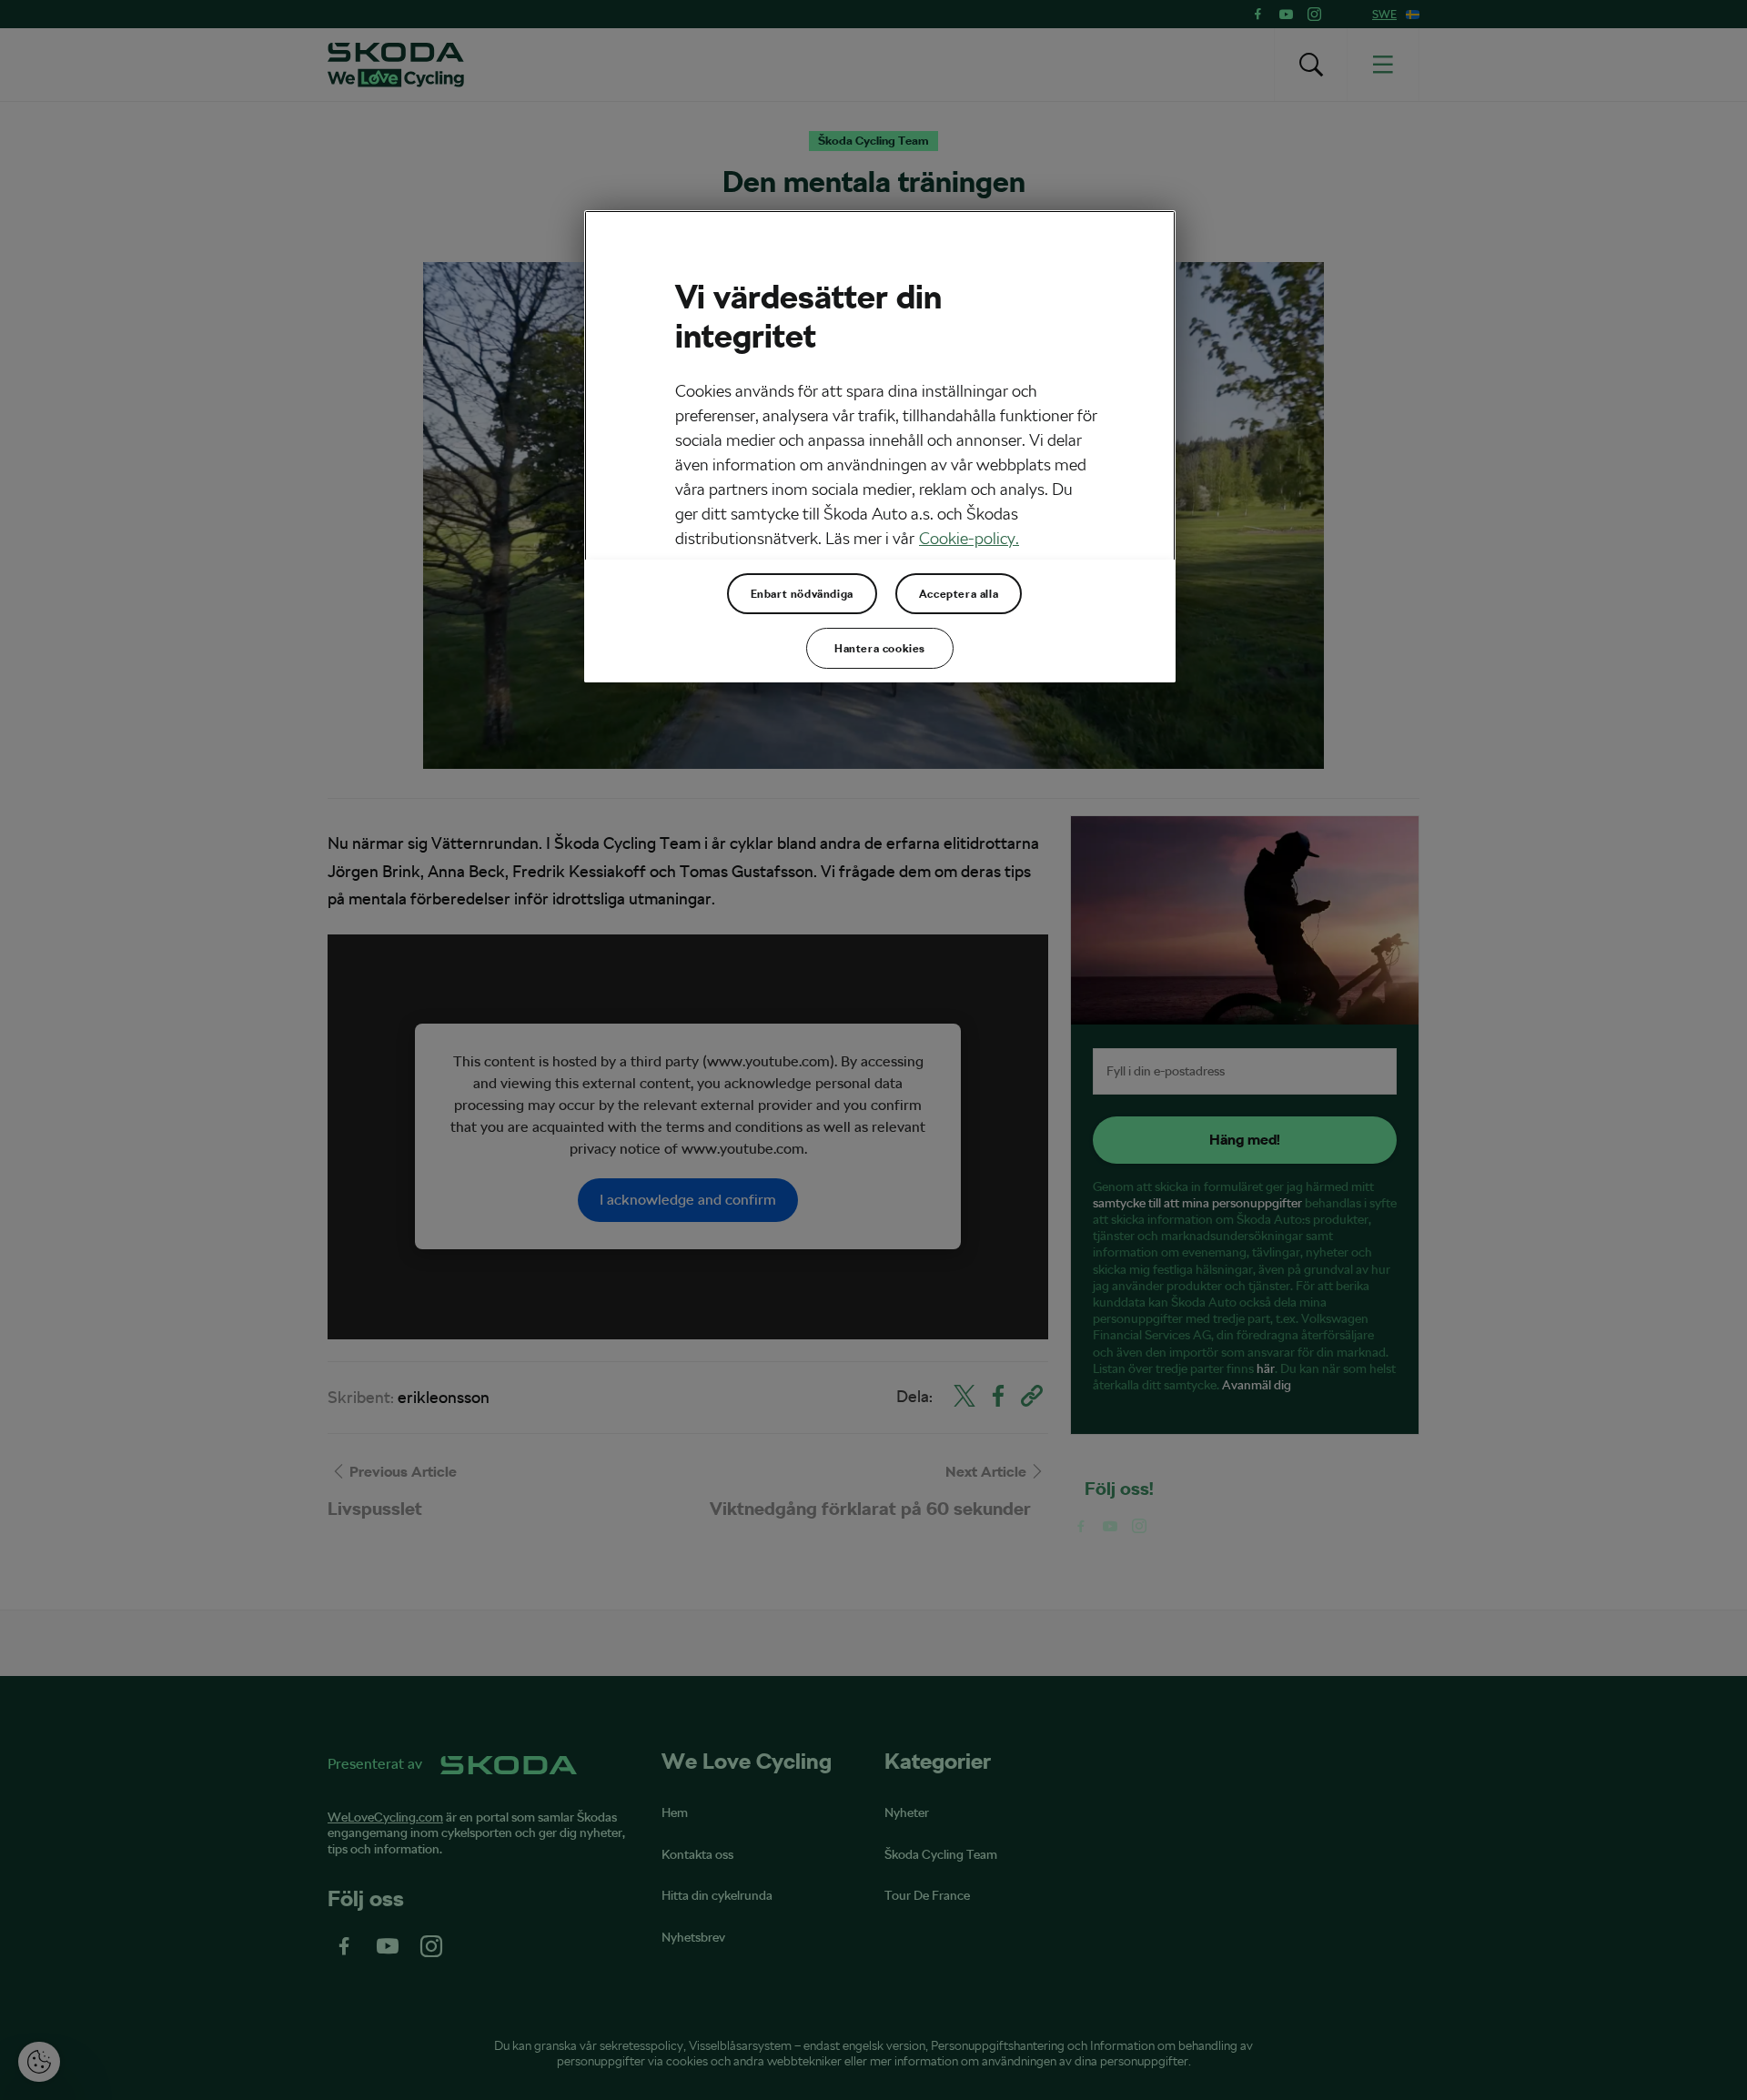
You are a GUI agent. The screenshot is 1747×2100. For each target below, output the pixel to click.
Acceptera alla (959, 594)
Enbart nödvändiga (802, 594)
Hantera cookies (880, 649)
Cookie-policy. (969, 538)
